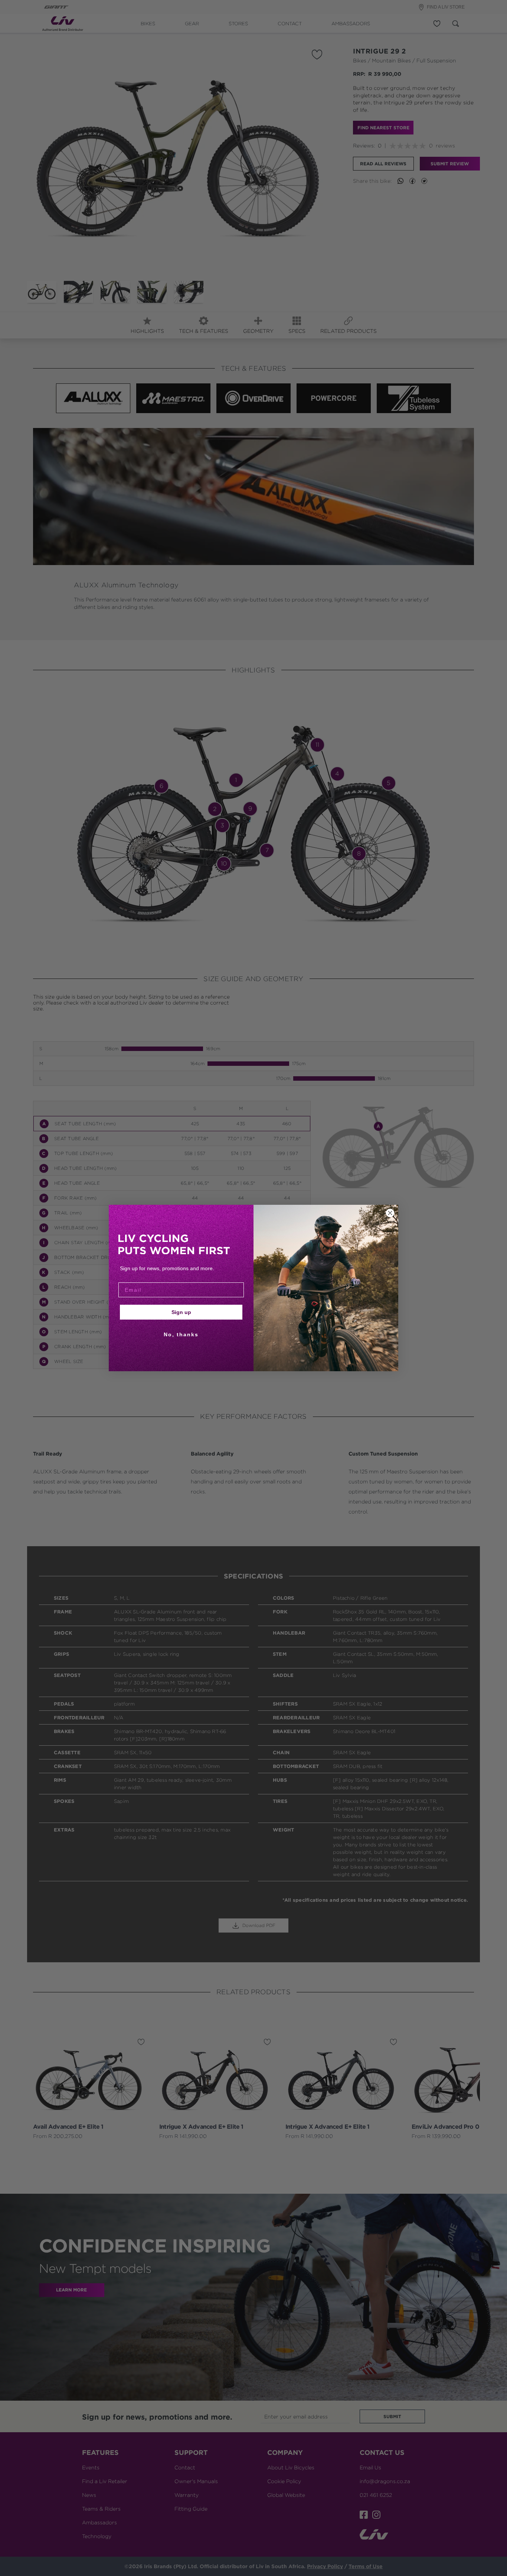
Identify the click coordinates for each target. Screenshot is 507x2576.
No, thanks (181, 1334)
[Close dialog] (390, 1213)
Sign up (181, 1312)
